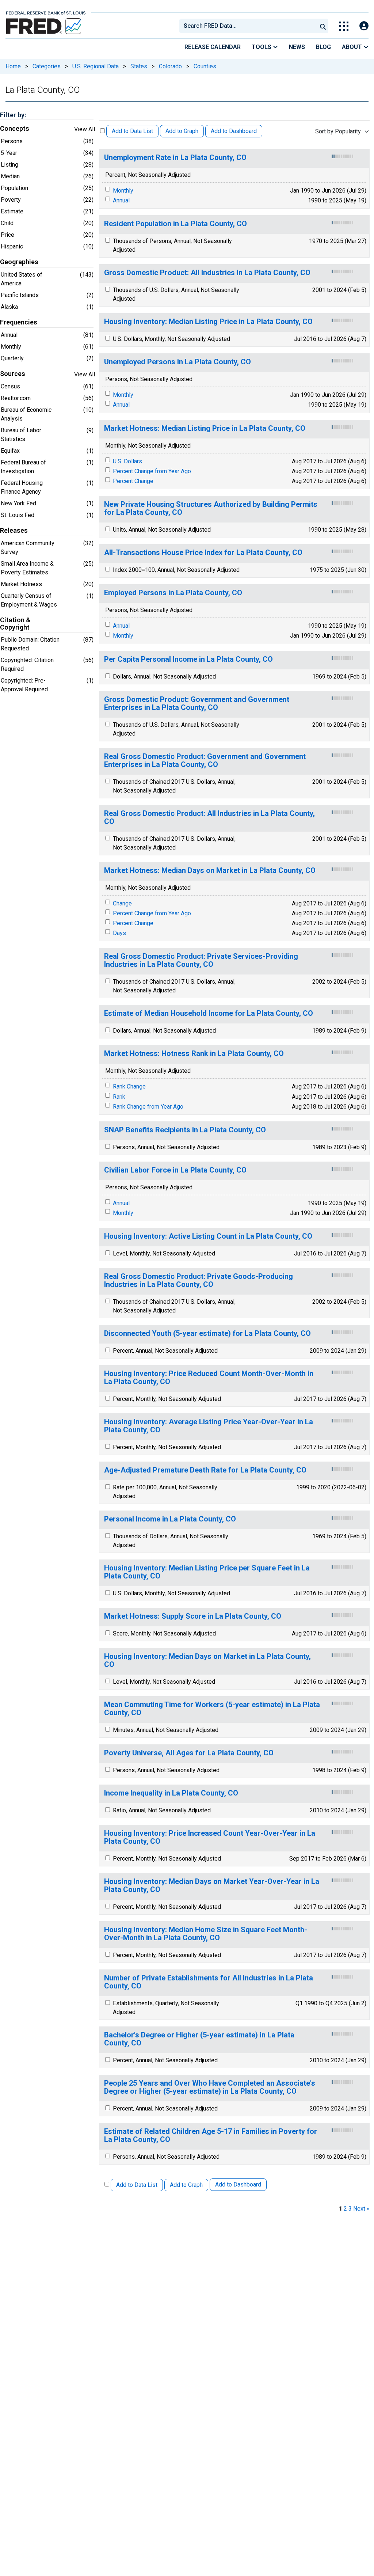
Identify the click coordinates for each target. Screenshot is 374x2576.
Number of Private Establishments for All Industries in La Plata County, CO (209, 1982)
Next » (361, 2209)
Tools (262, 47)
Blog (323, 47)
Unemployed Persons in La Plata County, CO (178, 362)
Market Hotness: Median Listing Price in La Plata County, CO (205, 428)
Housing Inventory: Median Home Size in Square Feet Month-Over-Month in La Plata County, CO (206, 1934)
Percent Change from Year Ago (152, 471)
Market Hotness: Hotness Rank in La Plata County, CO (194, 1054)
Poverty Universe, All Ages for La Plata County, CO (189, 1753)
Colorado (170, 66)
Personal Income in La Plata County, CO (170, 1519)
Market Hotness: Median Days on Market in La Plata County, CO (210, 871)
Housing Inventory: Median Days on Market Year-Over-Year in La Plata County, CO (212, 1886)
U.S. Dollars (127, 461)
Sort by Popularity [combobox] (338, 131)
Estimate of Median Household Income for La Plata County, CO (209, 1013)
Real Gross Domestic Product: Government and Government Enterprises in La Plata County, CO (205, 761)
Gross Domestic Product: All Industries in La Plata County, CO (207, 273)
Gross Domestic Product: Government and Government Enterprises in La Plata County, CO (197, 704)
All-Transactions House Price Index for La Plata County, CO (203, 553)
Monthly (123, 191)
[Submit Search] (323, 26)
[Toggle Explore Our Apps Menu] (344, 26)
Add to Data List (132, 131)
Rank (119, 1097)
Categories (47, 66)
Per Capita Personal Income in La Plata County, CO (188, 659)
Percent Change (133, 481)
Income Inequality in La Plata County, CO (171, 1793)
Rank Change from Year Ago (148, 1107)
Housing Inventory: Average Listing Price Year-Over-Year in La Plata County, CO (209, 1426)
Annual (121, 200)
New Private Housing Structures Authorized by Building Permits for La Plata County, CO (211, 508)
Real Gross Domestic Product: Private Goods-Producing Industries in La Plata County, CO (199, 1281)
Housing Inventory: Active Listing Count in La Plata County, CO (208, 1236)
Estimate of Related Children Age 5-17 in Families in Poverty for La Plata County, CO (211, 2136)
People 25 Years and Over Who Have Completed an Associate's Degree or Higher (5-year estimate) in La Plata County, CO (210, 2087)
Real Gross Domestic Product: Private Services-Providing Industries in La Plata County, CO (201, 960)
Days (119, 933)
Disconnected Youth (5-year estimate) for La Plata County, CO (207, 1333)
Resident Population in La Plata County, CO (175, 224)
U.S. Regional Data (96, 66)
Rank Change (129, 1086)
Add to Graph (182, 131)
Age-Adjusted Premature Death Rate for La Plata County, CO (205, 1470)
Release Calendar (213, 47)
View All (85, 129)
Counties (205, 66)
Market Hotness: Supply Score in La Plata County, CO (193, 1616)
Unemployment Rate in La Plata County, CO (175, 158)
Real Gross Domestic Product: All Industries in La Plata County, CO (209, 818)
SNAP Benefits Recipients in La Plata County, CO (185, 1130)
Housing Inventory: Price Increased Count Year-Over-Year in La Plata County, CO (210, 1837)
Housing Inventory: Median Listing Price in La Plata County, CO (208, 322)
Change (122, 903)
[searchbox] (249, 26)
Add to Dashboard (234, 131)
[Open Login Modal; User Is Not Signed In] (364, 26)
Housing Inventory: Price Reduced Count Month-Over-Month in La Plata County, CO (209, 1378)
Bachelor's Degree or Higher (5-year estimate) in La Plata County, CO (199, 2039)
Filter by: (13, 115)
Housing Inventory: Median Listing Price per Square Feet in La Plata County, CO (207, 1572)
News (297, 47)
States (139, 66)
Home (13, 66)
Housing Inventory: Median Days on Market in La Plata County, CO (207, 1661)
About (353, 47)
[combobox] (248, 26)
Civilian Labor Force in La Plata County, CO (175, 1170)
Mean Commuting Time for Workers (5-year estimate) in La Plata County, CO (212, 1709)
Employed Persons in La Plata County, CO (173, 593)
